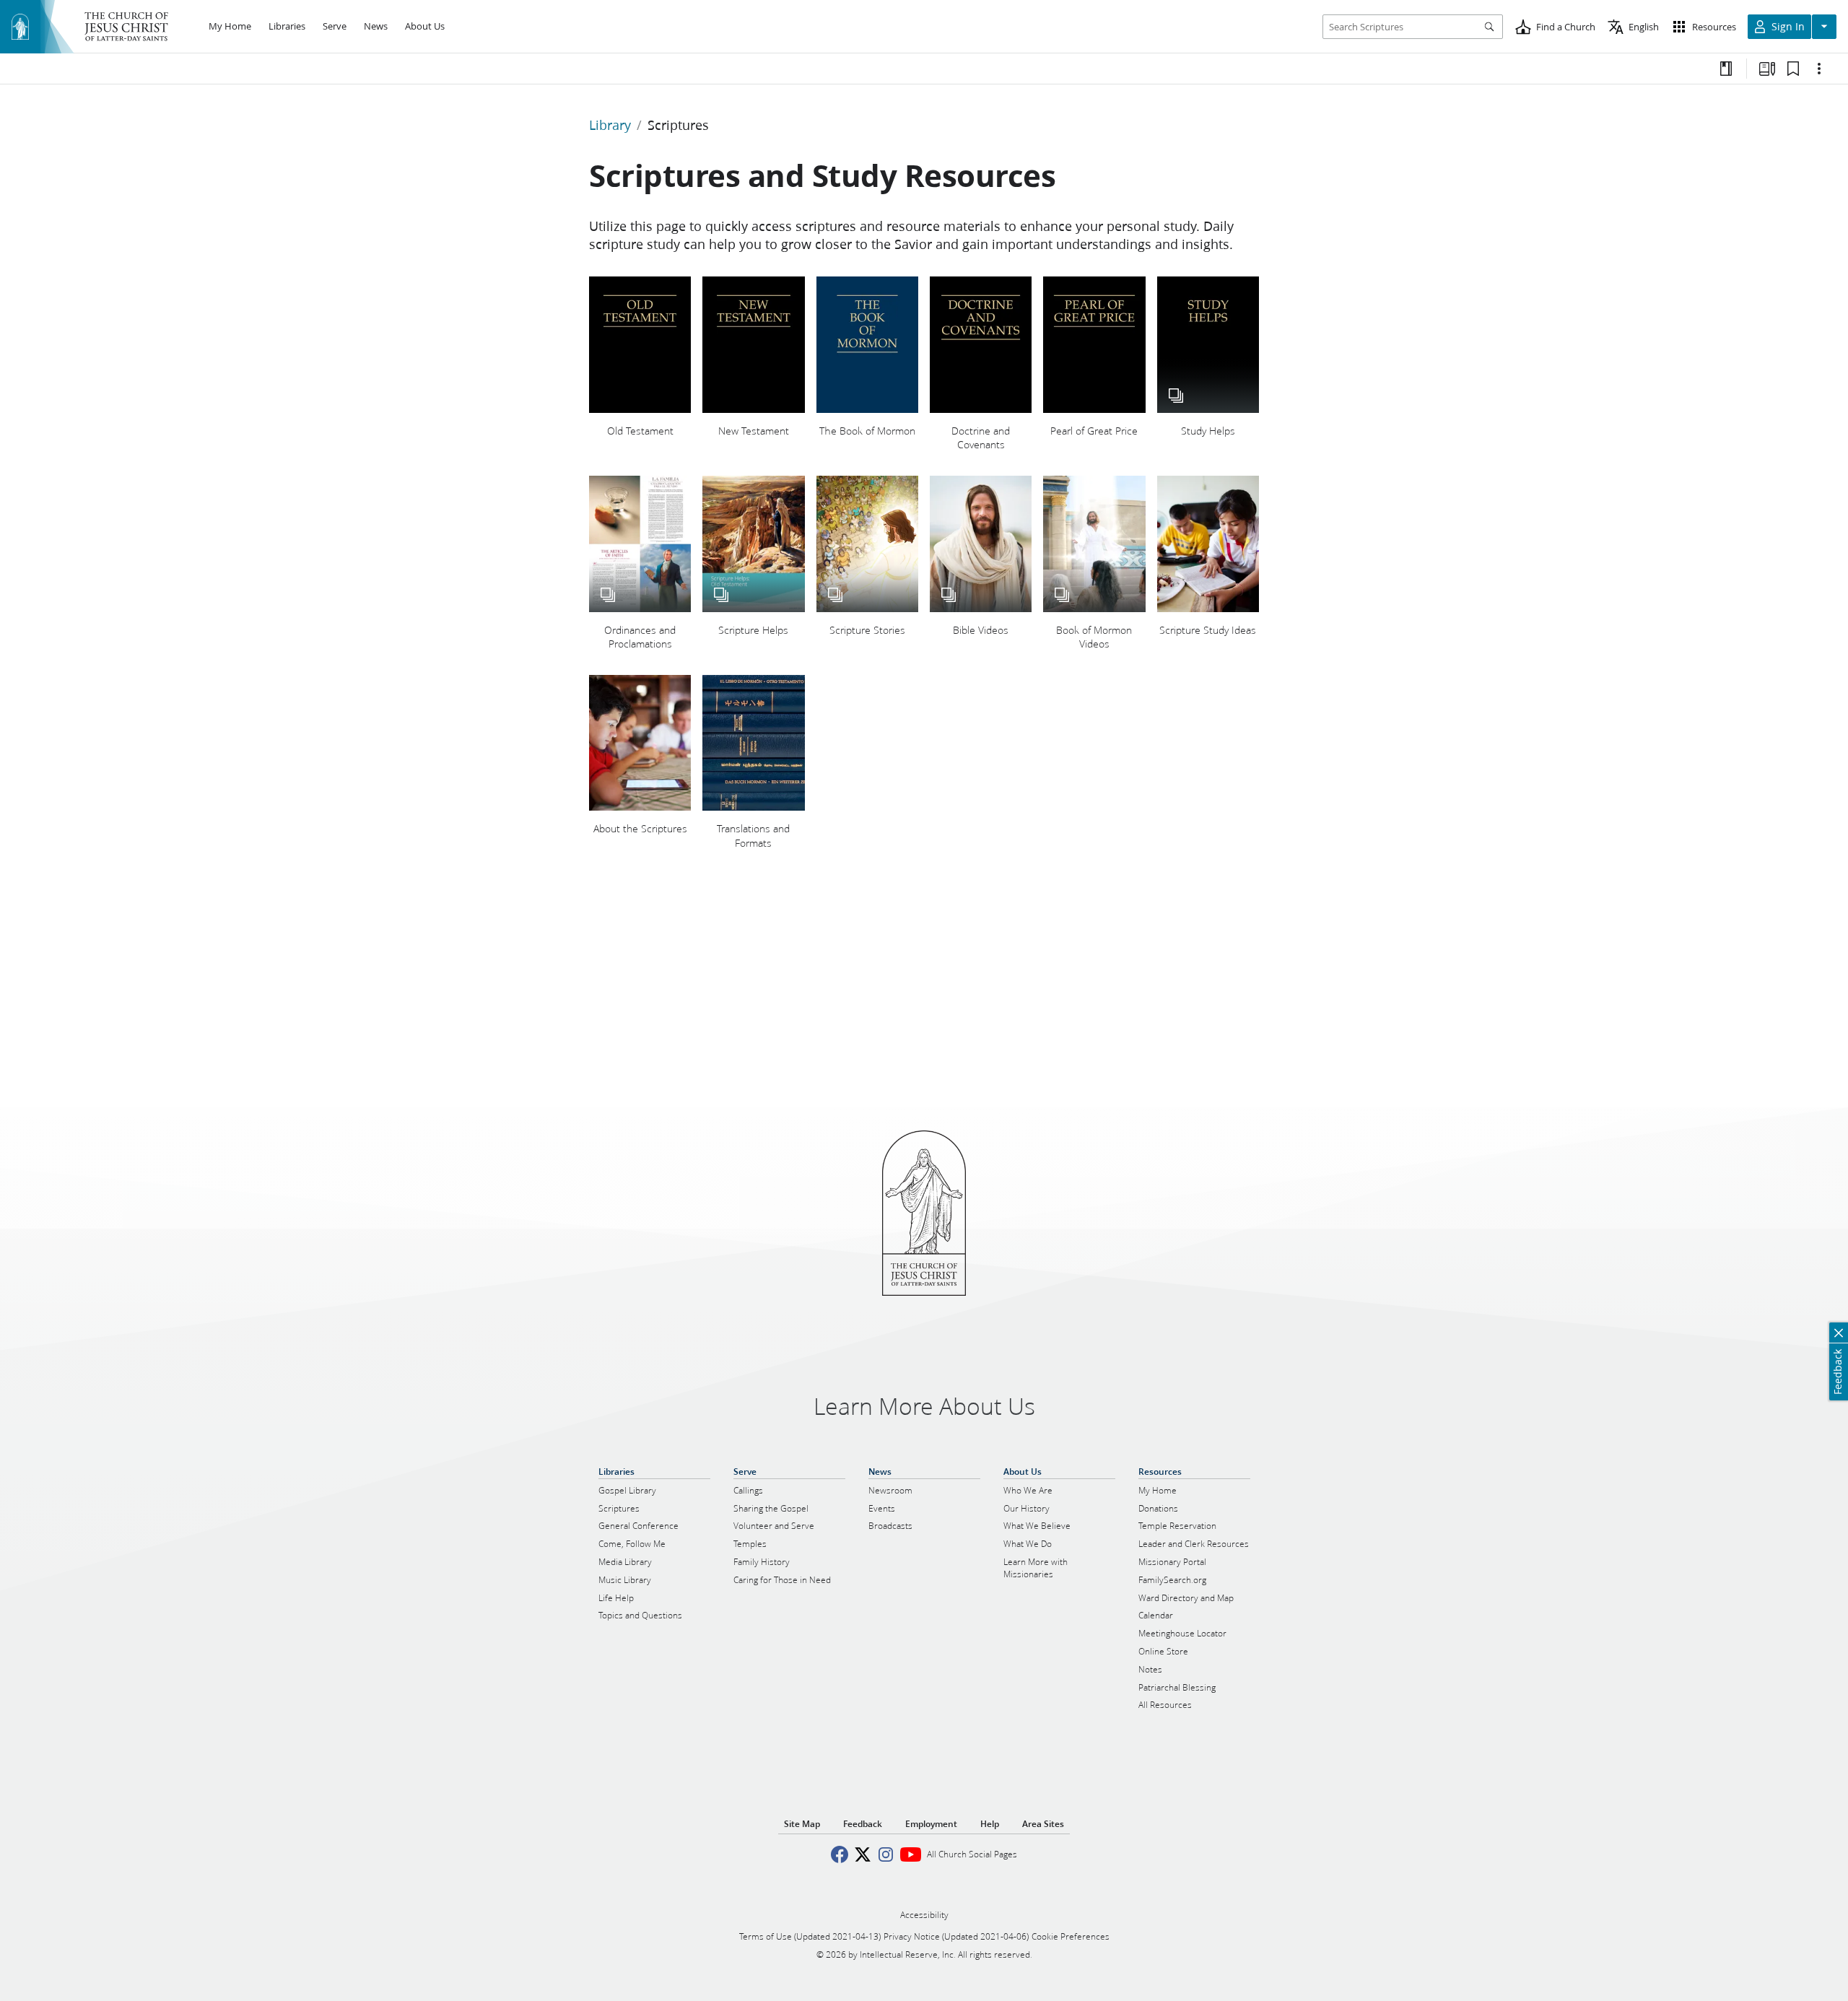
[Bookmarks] (1793, 69)
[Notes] (1726, 69)
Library (610, 125)
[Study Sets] (1767, 69)
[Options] (1819, 69)
